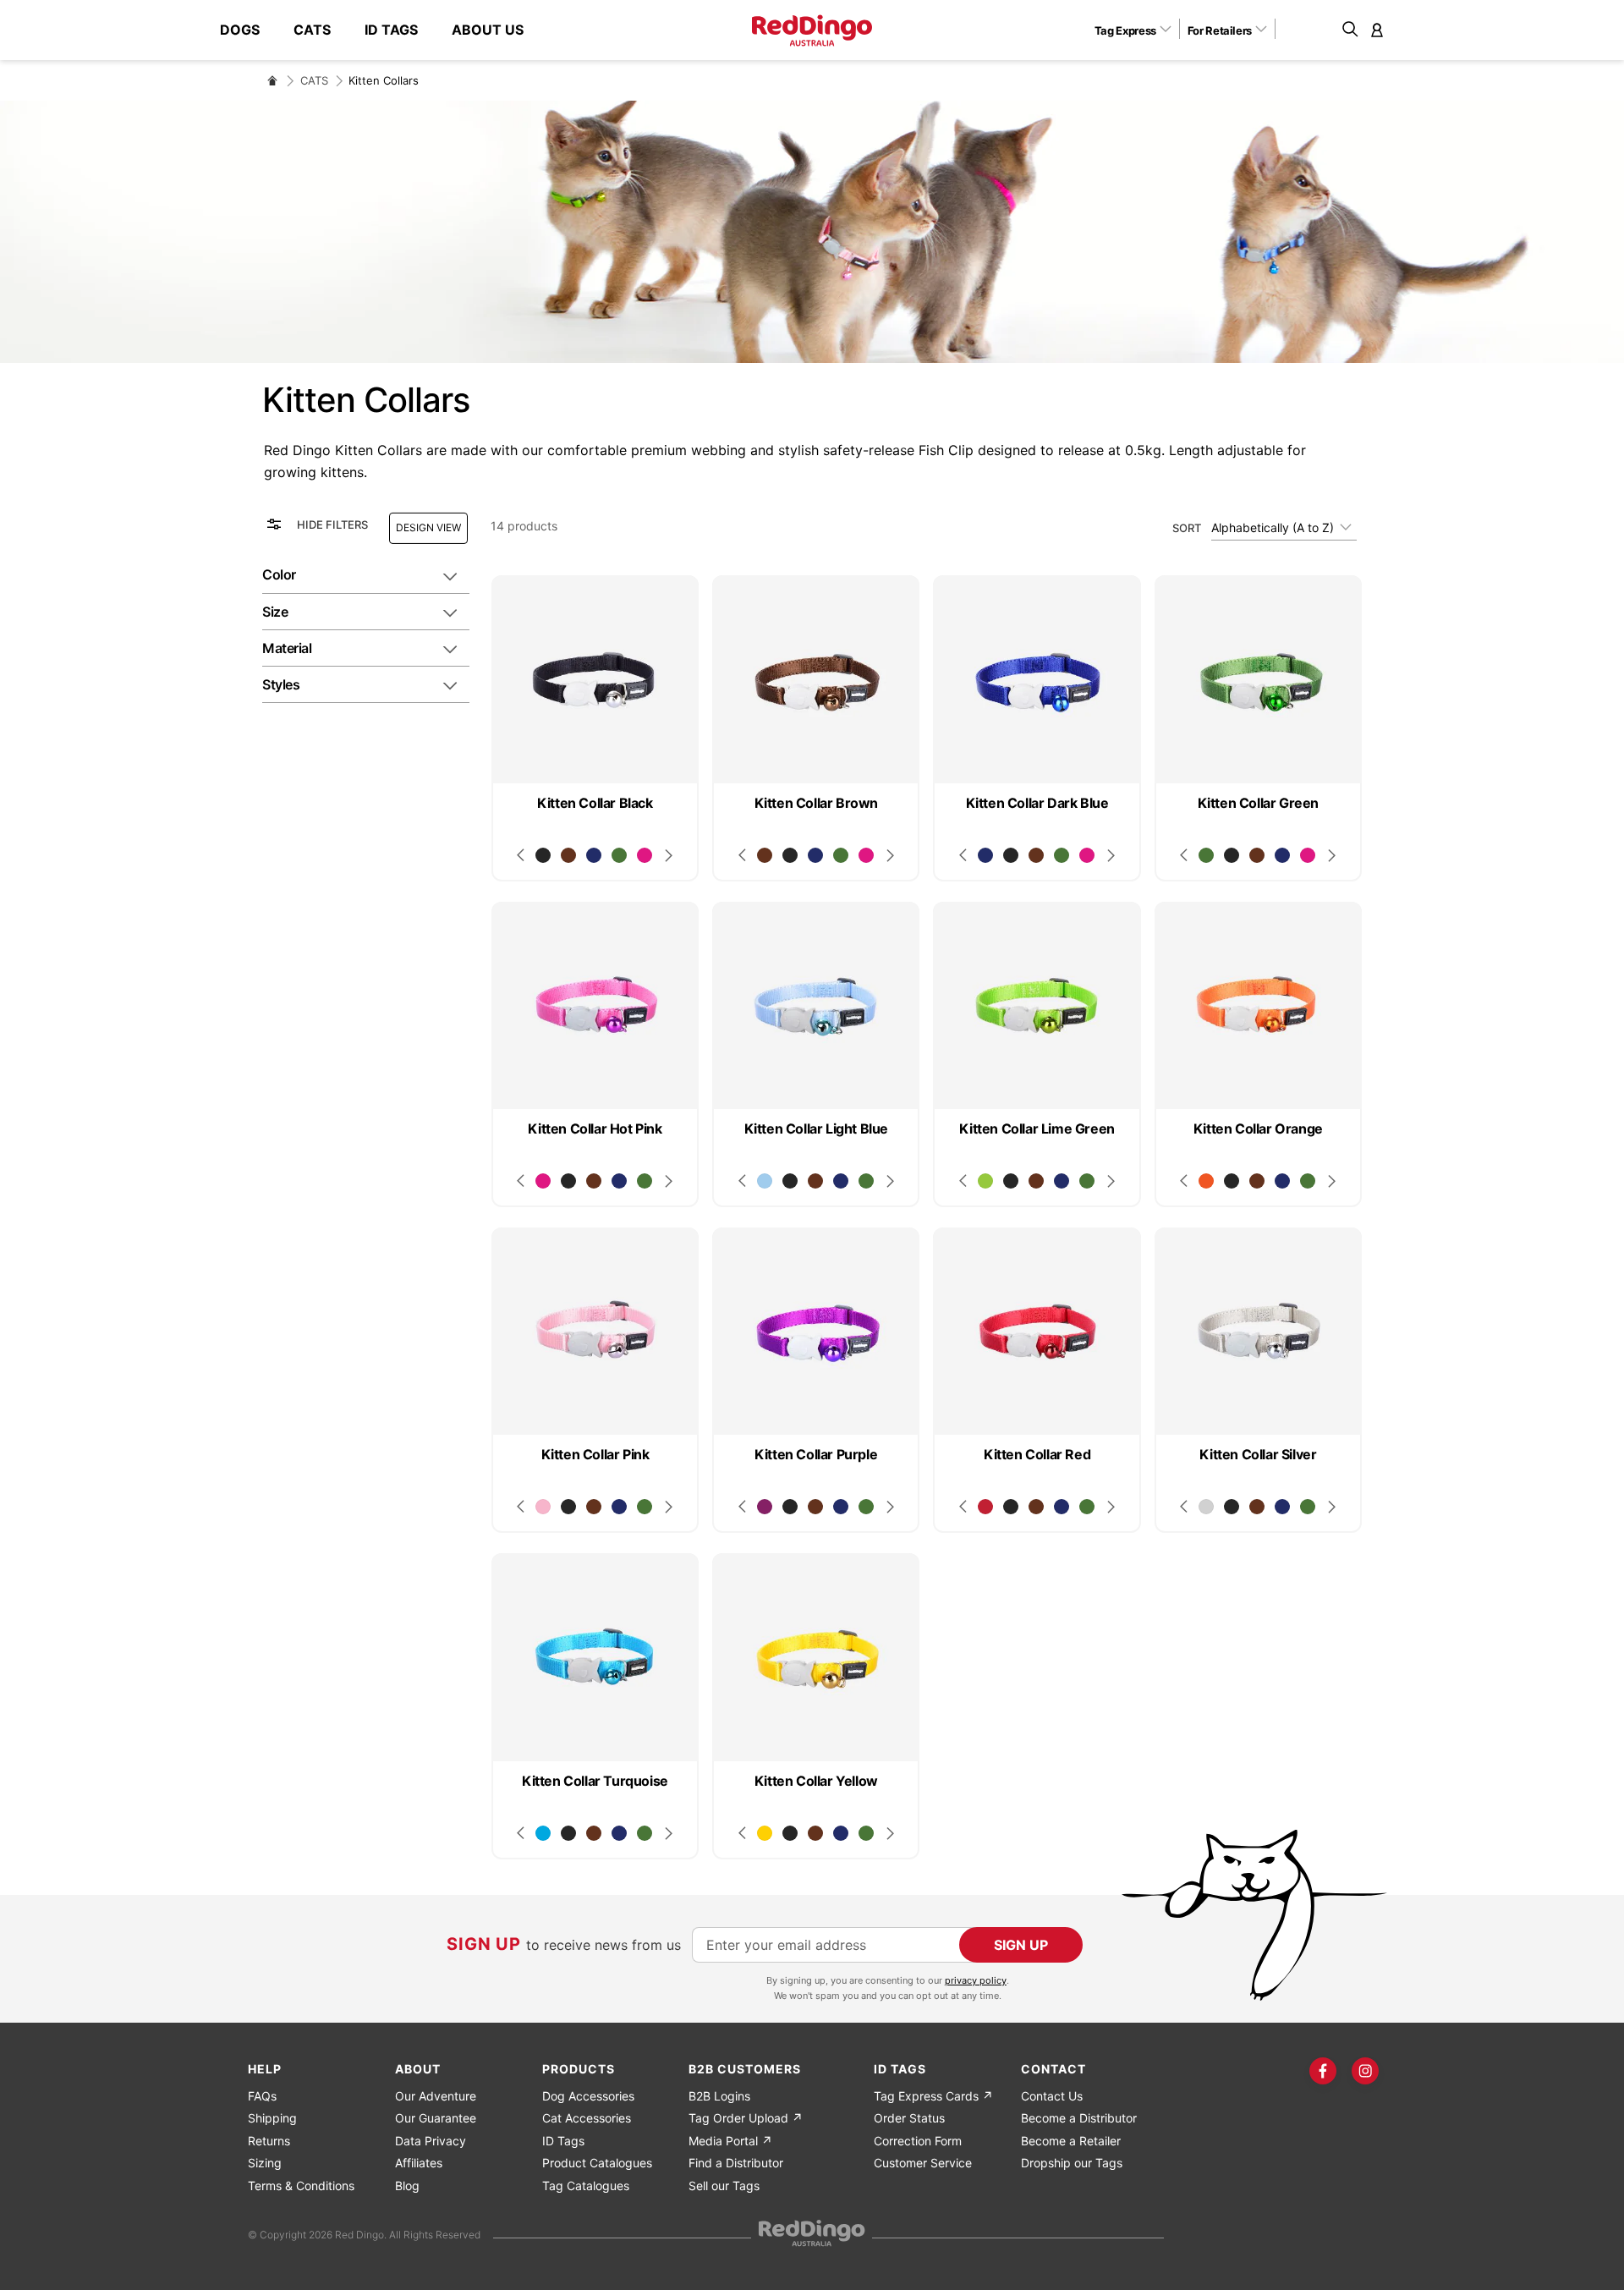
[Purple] (765, 1507)
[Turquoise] (543, 1833)
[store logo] (812, 30)
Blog (407, 2186)
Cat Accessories (587, 2118)
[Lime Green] (985, 1181)
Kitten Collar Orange (1258, 1129)
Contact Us (1052, 2096)
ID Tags (563, 2141)
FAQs (262, 2096)
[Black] (543, 855)
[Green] (619, 855)
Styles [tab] (281, 684)
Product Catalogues (597, 2163)
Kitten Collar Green (1258, 803)
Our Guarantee (436, 2118)
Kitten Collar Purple (816, 1454)
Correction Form (918, 2141)
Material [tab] (287, 648)
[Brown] (568, 855)
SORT (1187, 528)
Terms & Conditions (301, 2186)
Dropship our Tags (1072, 2163)
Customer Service (923, 2163)
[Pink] (543, 1507)
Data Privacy (431, 2141)
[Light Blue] (765, 1181)
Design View (428, 527)
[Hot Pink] (645, 855)
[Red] (985, 1507)
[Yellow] (765, 1833)
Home (272, 80)
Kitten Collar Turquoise (595, 1781)
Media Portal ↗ (730, 2141)
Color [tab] (279, 574)
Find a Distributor (736, 2163)
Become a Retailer (1071, 2141)
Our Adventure (436, 2096)
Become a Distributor (1079, 2118)
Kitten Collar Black (595, 803)
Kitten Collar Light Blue (816, 1129)
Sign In (1377, 30)
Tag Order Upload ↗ (746, 2118)
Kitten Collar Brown (816, 803)
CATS (314, 80)
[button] (1139, 30)
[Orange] (1206, 1181)
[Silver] (1206, 1507)
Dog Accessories (588, 2096)
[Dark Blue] (594, 855)
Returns (269, 2141)
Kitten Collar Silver (1258, 1454)
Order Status (909, 2118)
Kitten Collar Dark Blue (1037, 803)
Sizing (265, 2163)
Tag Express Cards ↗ (933, 2096)
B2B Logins (719, 2096)
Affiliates (419, 2163)
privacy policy (976, 1980)
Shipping (272, 2118)
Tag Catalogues (586, 2186)
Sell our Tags (724, 2186)
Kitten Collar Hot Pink (595, 1129)
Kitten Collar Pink (595, 1454)
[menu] (380, 30)
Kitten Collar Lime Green (1037, 1129)
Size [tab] (275, 612)
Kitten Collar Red (1037, 1454)
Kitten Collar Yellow (816, 1781)
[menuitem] (248, 30)
